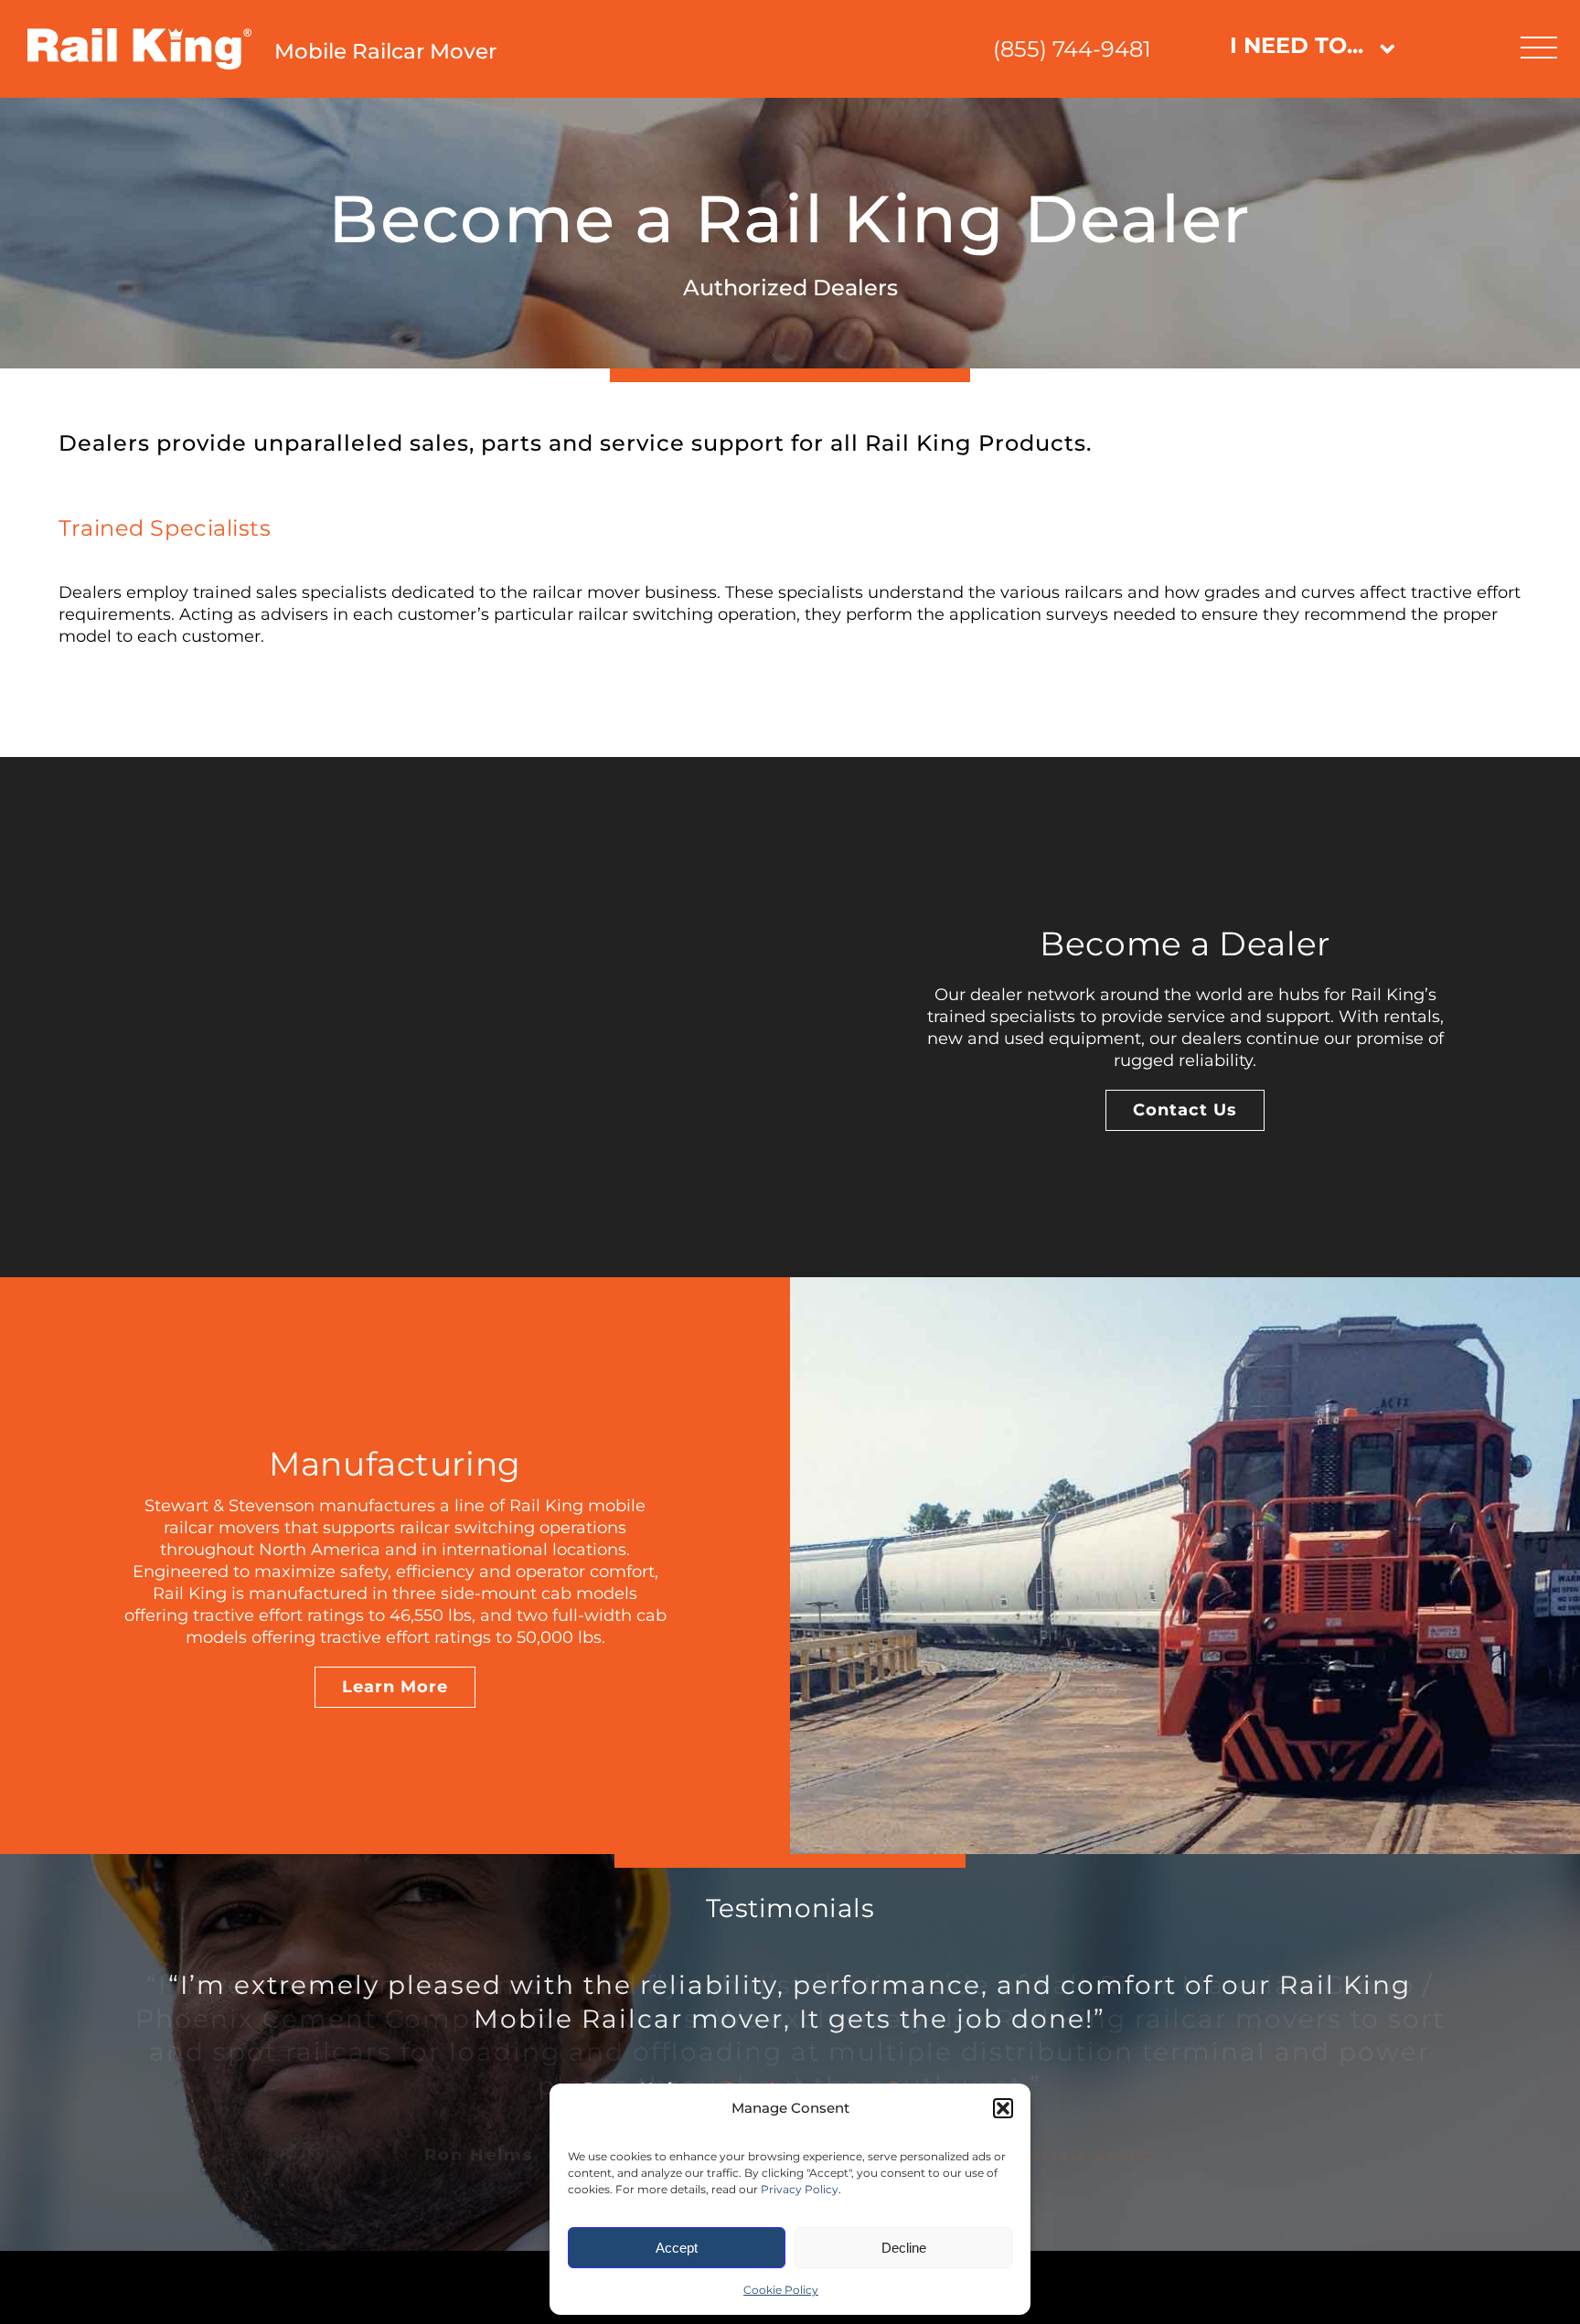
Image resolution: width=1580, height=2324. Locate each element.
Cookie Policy (781, 2290)
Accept (677, 2248)
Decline (904, 2248)
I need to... (1297, 45)
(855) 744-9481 (1072, 49)
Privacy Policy (800, 2189)
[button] (1003, 2108)
